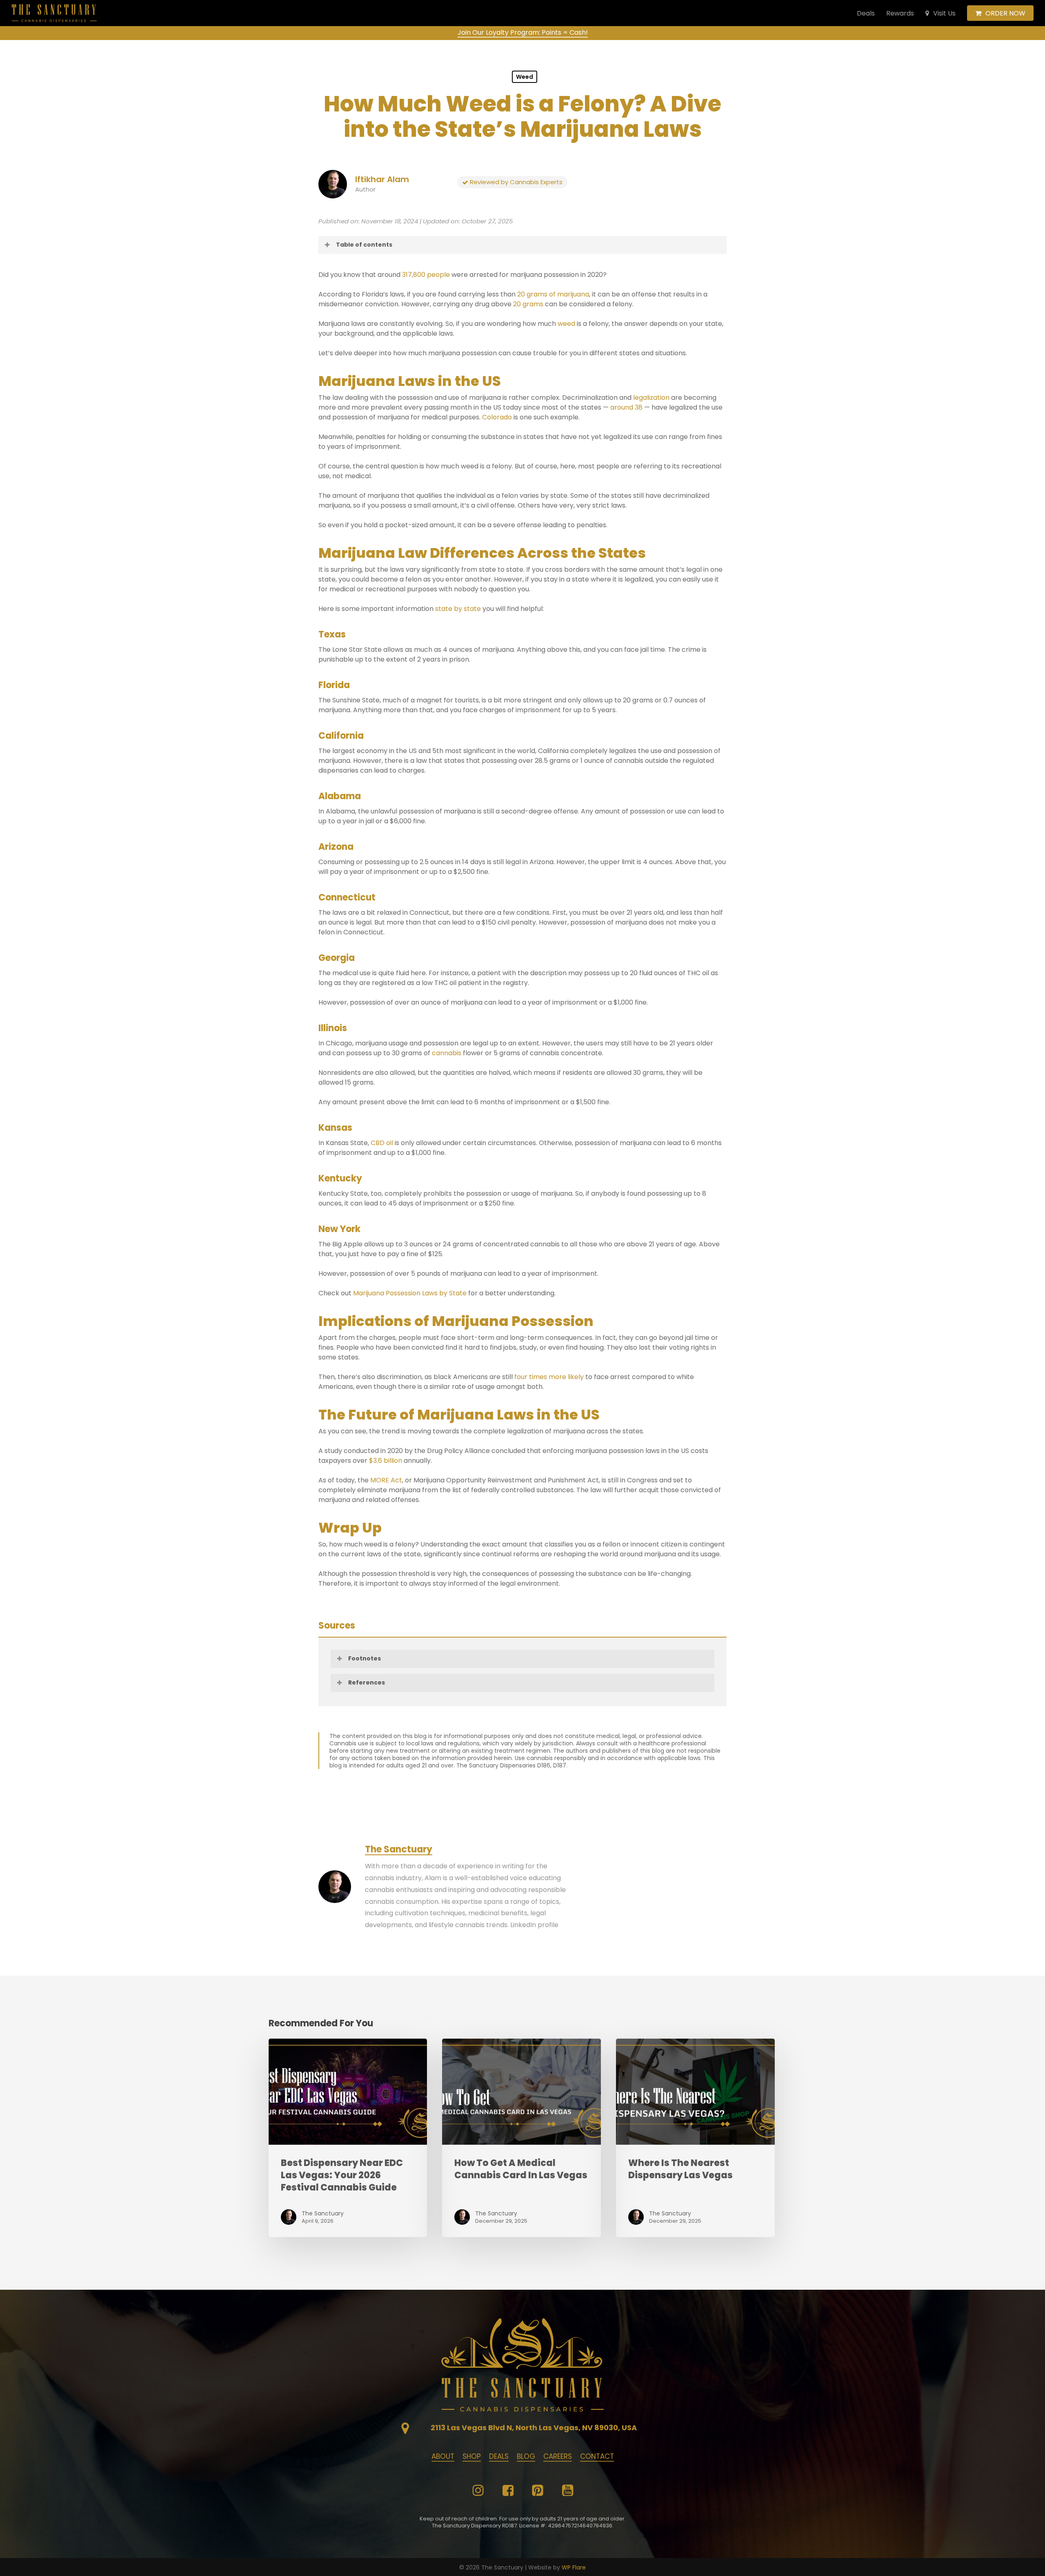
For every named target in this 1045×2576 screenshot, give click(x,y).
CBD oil (382, 1143)
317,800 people (426, 275)
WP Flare (574, 2567)
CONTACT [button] (597, 2456)
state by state (458, 609)
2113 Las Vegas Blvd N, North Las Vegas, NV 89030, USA (534, 2428)
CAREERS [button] (558, 2456)
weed (566, 324)
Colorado (497, 417)
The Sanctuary (399, 1849)
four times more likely (549, 1377)
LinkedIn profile (534, 1925)
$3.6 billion (386, 1461)
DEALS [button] (499, 2456)
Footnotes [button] (365, 1658)
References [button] (367, 1682)
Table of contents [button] (364, 245)
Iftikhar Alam (382, 179)
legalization (651, 398)
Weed (525, 77)
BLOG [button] (526, 2456)
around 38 (626, 407)
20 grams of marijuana (553, 294)
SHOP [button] (472, 2456)
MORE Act (386, 1480)
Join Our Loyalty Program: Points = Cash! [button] (523, 32)
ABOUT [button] (443, 2456)
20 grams (528, 304)
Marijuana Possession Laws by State (410, 1293)
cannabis (447, 1053)
